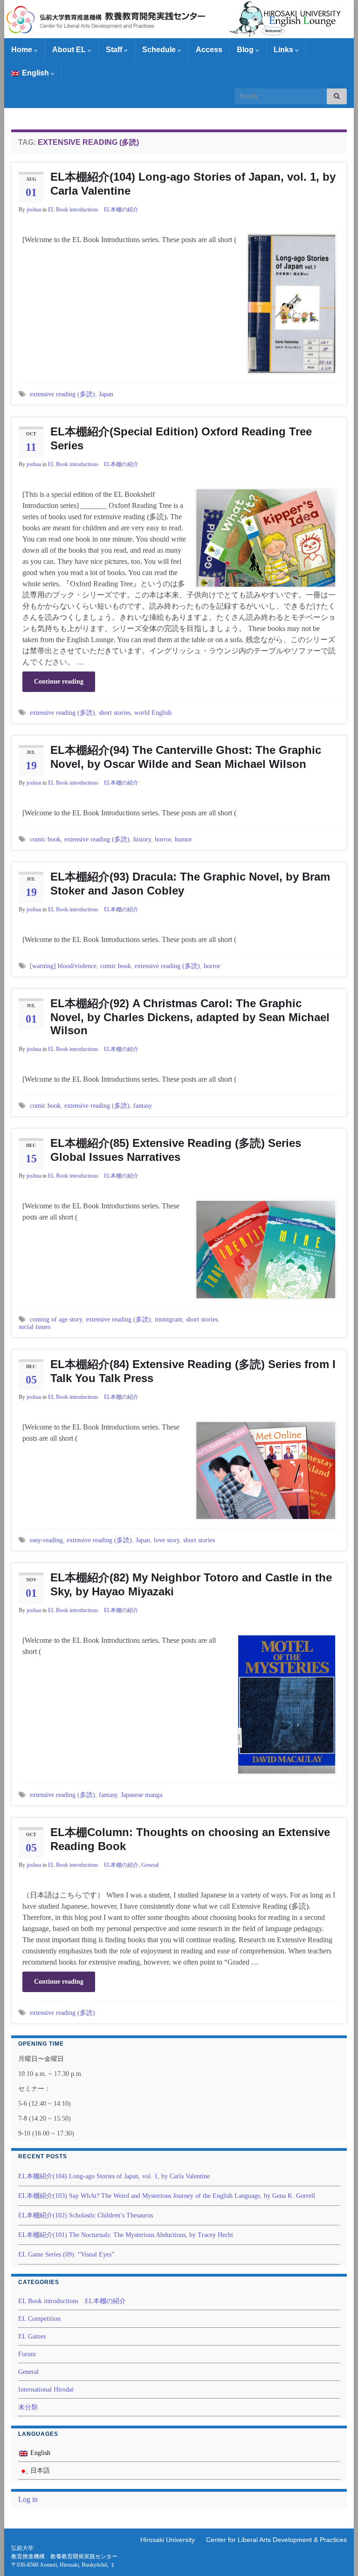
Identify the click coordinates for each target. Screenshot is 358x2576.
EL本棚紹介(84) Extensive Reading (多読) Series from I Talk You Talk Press (193, 1371)
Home (23, 50)
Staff (115, 50)
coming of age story (56, 1319)
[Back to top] (337, 2555)
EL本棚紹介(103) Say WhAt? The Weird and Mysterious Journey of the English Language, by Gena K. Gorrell (167, 2196)
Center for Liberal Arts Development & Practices (276, 2540)
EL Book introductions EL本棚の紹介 (93, 210)
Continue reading (59, 681)
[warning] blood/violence (63, 966)
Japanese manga (141, 1795)
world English (153, 712)
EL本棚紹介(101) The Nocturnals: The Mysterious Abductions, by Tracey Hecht (126, 2235)
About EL (70, 50)
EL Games (32, 2336)
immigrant (169, 1319)
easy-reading (46, 1540)
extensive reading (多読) (62, 394)
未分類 (28, 2407)
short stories (115, 712)
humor (183, 839)
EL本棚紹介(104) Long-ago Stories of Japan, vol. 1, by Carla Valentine (193, 184)
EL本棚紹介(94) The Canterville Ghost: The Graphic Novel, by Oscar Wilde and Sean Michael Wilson (186, 757)
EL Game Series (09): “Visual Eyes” (66, 2254)
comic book (45, 839)
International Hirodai (46, 2390)
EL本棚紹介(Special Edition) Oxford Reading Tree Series (181, 438)
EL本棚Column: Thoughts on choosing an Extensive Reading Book (190, 1839)
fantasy (143, 1105)
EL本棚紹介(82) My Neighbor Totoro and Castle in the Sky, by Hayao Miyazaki (191, 1584)
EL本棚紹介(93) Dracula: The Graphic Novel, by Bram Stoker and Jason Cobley (190, 884)
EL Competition (39, 2319)
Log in (28, 2499)
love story (167, 1540)
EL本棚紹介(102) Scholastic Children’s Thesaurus (86, 2215)
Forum (27, 2354)
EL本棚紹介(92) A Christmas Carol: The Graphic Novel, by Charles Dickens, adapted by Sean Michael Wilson (190, 1017)
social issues (34, 1327)
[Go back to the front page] (179, 19)
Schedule (160, 50)
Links (284, 50)
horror (163, 839)
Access (209, 50)
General (150, 1865)
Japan (106, 394)
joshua (34, 210)
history (142, 839)
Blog (246, 50)
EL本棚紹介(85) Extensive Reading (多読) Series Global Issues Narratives (176, 1150)
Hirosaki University (168, 2540)
